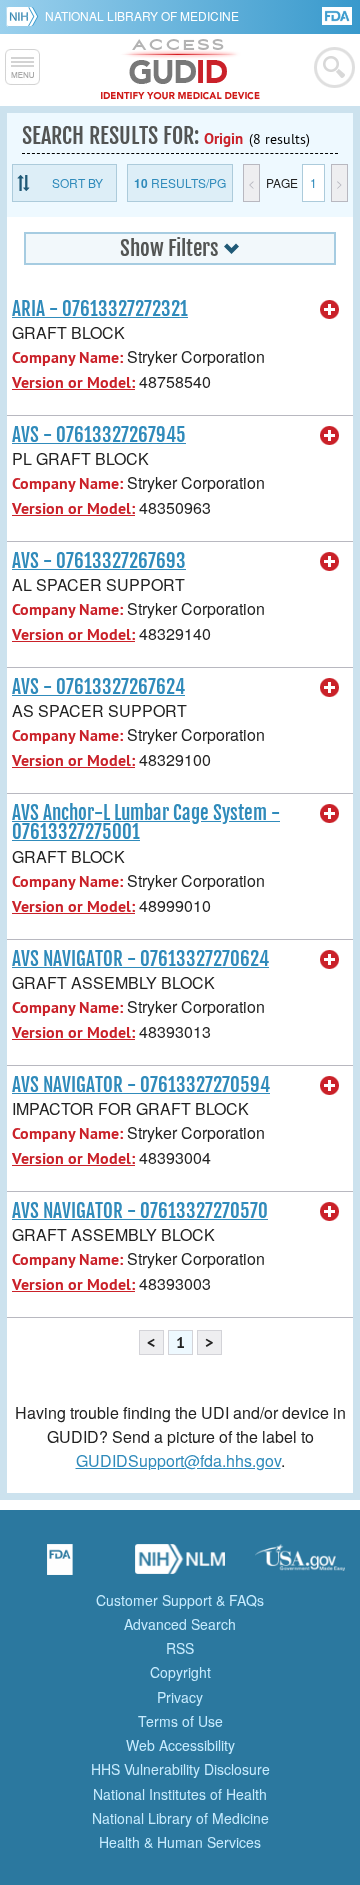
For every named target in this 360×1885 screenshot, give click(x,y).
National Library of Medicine (142, 15)
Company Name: (67, 357)
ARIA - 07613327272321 (100, 309)
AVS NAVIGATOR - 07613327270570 (140, 1211)
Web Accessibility (180, 1745)
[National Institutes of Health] (25, 16)
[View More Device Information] (330, 310)
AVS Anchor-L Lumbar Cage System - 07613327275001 (146, 822)
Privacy (180, 1697)
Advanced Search (180, 1624)
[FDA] (338, 14)
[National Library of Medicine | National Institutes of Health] (180, 1566)
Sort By (77, 182)
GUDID (180, 70)
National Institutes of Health (180, 1794)
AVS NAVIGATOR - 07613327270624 (140, 959)
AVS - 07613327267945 (99, 435)
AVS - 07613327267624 (98, 687)
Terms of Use (180, 1721)
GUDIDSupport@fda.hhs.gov (178, 1460)
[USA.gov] (300, 1566)
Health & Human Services (180, 1842)
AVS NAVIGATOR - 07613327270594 (141, 1085)
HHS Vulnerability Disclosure (180, 1769)
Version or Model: (73, 382)
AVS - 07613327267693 (99, 561)
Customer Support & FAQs (180, 1600)
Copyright (180, 1672)
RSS (180, 1648)
